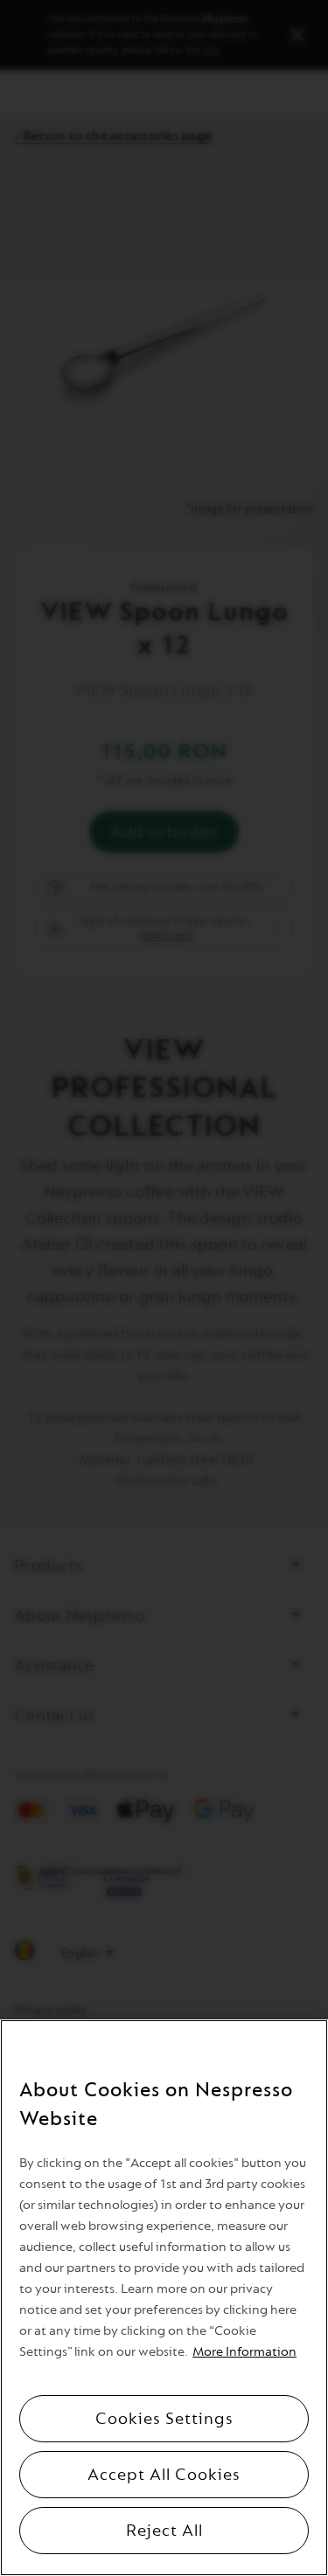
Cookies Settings (164, 2419)
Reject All (164, 2531)
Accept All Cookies (164, 2475)
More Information (244, 2352)
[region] (164, 2298)
